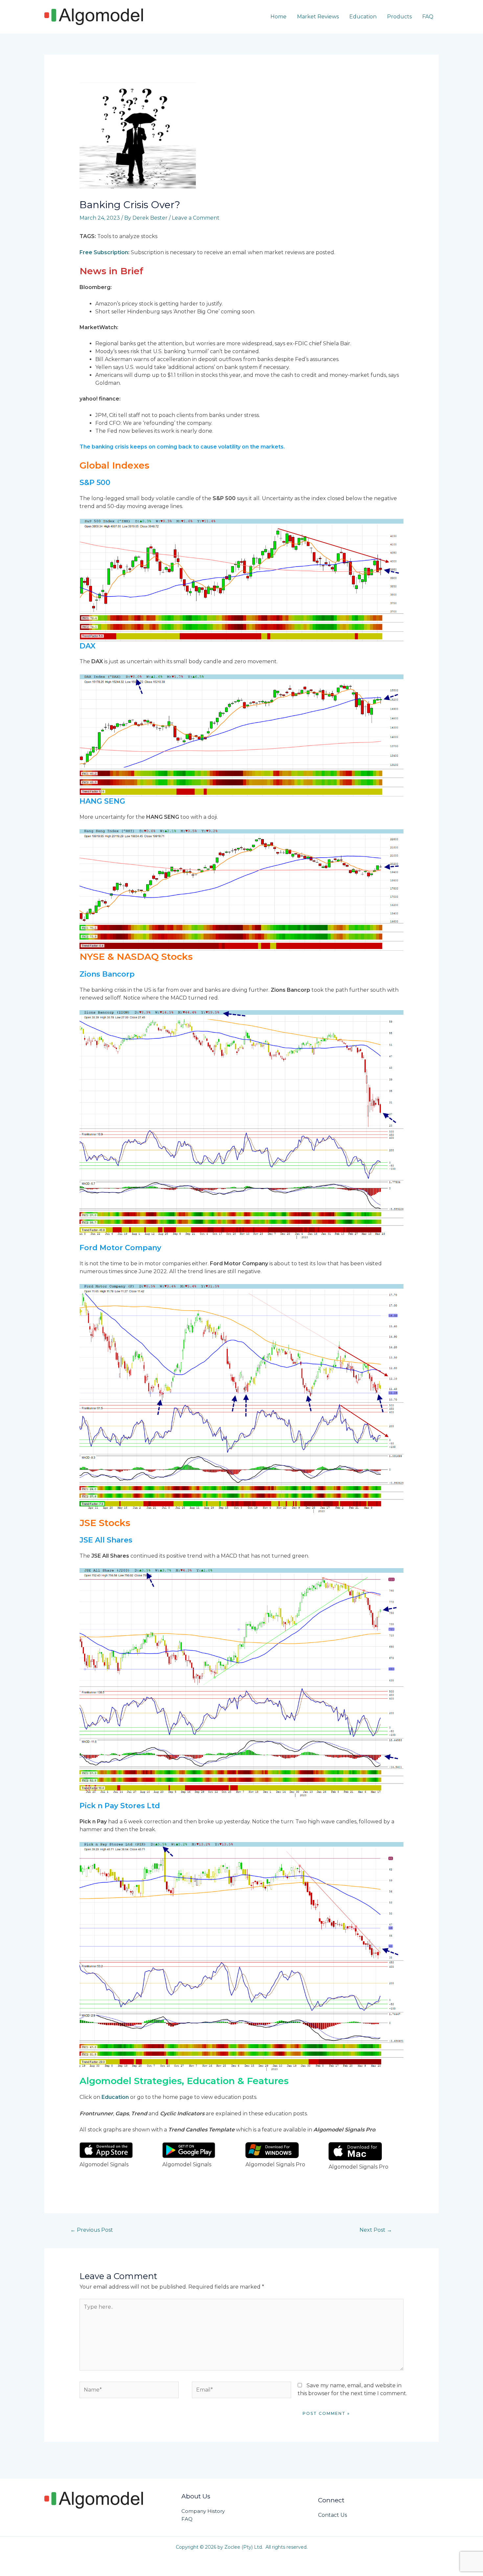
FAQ (428, 17)
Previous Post (92, 2230)
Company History (203, 2511)
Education (363, 17)
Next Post (376, 2230)
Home (278, 17)
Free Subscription (104, 252)
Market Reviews (318, 17)
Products (399, 17)
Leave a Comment (196, 218)
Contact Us (333, 2515)
